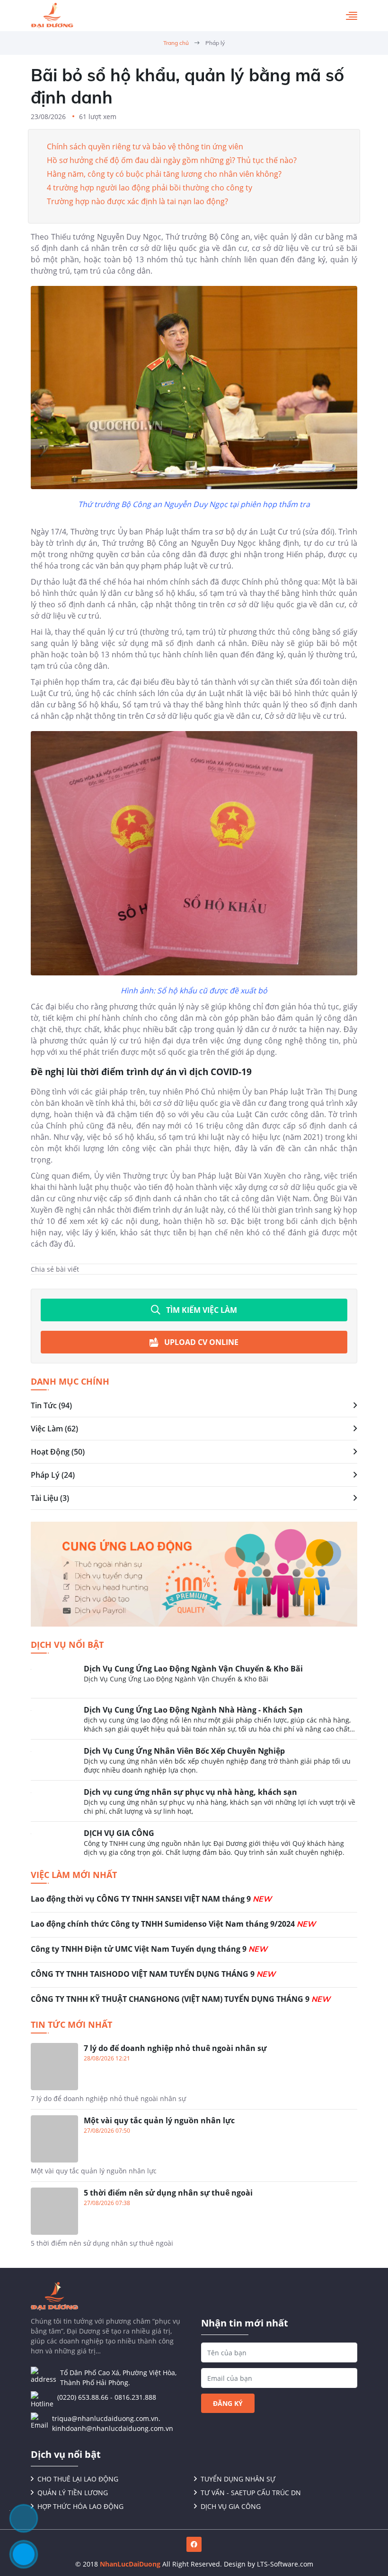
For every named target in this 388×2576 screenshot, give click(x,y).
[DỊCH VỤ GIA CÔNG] (194, 1842)
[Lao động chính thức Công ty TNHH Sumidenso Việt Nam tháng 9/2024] (194, 1928)
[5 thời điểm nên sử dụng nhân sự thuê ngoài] (194, 2218)
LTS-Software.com (285, 2564)
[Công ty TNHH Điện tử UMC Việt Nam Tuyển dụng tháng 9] (194, 1953)
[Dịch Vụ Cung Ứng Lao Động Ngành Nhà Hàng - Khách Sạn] (194, 1722)
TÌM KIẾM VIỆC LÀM (202, 1310)
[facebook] (194, 2544)
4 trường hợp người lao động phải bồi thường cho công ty (150, 188)
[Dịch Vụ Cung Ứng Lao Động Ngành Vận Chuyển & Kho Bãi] (194, 1680)
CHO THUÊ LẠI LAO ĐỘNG (78, 2479)
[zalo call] (24, 2518)
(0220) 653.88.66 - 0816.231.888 (107, 2397)
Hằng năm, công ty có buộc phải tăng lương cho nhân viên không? (164, 174)
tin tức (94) (51, 1405)
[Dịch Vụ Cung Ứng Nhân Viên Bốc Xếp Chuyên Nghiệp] (194, 1763)
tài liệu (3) (50, 1498)
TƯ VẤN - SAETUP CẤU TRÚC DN (251, 2493)
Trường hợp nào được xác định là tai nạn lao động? (137, 201)
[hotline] (24, 2554)
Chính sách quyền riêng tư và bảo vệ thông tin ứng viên (145, 146)
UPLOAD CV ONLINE (201, 1342)
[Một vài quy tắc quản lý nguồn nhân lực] (194, 2148)
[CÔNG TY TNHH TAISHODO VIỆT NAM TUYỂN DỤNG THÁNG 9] (194, 1978)
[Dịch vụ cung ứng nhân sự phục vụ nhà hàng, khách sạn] (194, 1804)
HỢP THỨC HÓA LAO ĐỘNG (80, 2506)
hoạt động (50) (58, 1452)
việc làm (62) (54, 1429)
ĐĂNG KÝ (228, 2403)
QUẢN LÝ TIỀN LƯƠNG (73, 2493)
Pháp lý (215, 43)
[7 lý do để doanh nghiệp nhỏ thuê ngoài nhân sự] (194, 2076)
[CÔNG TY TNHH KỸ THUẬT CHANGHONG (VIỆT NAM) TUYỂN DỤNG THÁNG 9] (194, 2000)
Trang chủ (176, 43)
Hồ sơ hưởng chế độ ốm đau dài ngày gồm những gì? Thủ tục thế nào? (172, 160)
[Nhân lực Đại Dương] (52, 16)
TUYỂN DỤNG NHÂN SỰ (238, 2479)
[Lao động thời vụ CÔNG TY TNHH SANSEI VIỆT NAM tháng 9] (194, 1903)
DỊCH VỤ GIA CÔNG (231, 2506)
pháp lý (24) (53, 1475)
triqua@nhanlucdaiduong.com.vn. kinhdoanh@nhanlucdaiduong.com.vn (113, 2423)
